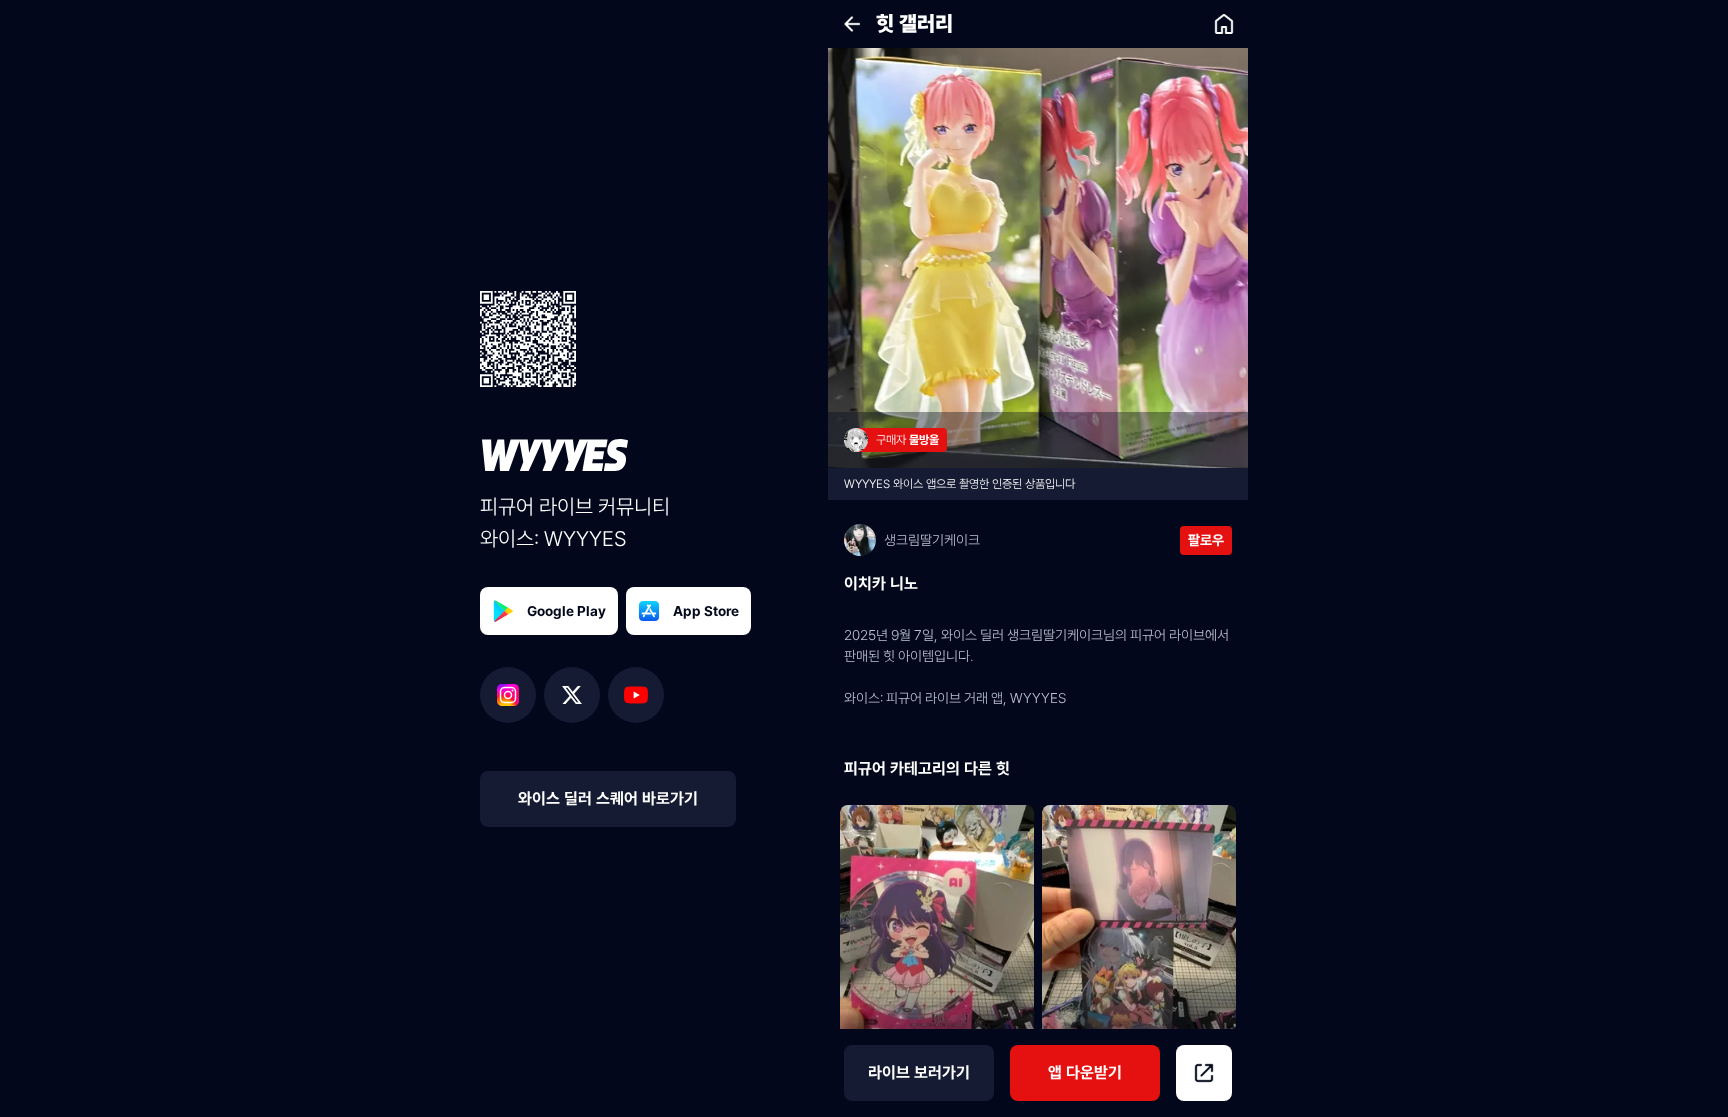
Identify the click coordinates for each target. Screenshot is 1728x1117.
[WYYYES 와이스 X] (576, 695)
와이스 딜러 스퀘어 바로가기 (608, 798)
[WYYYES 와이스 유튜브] (636, 695)
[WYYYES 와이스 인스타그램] (512, 695)
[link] (1224, 24)
